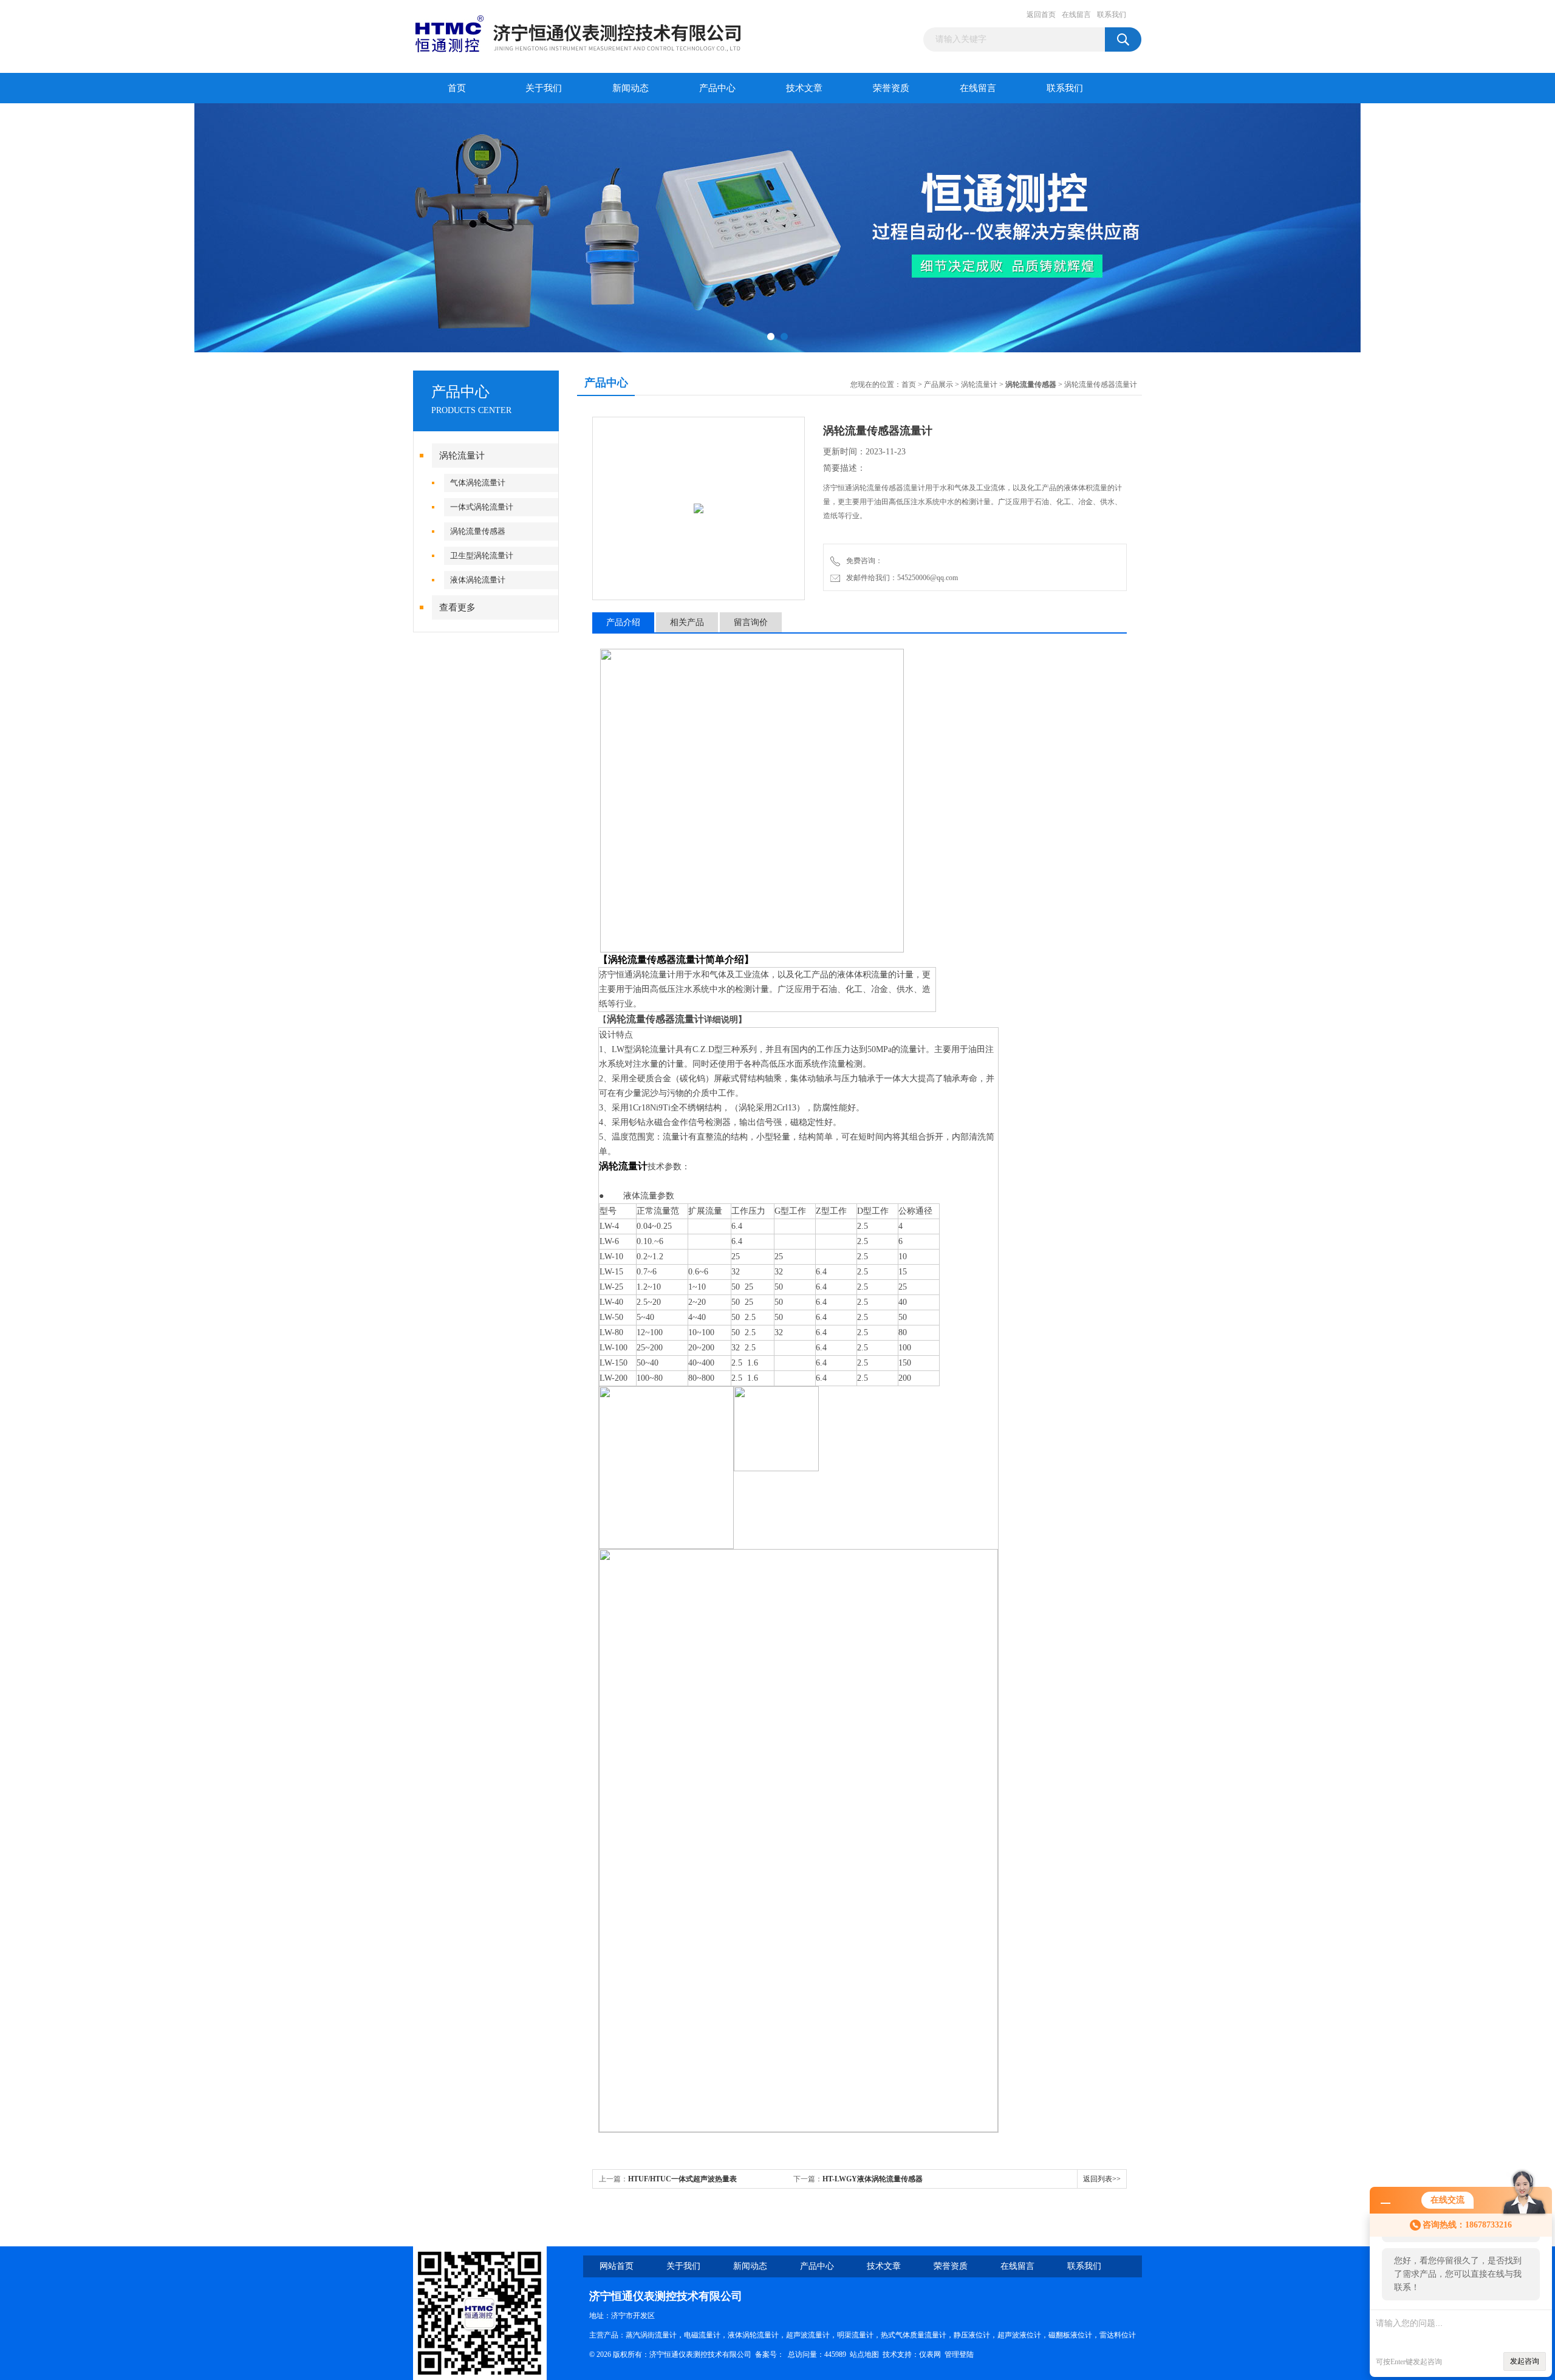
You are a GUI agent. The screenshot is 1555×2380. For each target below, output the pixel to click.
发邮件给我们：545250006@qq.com (900, 578)
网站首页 (617, 2266)
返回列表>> (1102, 2179)
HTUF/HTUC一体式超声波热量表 (682, 2179)
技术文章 (804, 88)
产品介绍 (623, 622)
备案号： (770, 2354)
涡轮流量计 (462, 456)
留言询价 (751, 622)
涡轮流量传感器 (478, 531)
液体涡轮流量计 (478, 580)
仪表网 (930, 2354)
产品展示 (938, 385)
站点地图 (864, 2354)
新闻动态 (631, 88)
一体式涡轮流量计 (482, 507)
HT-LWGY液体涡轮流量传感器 (873, 2179)
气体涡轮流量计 (478, 483)
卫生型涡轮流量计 (482, 556)
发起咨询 (1525, 2361)
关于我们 (544, 88)
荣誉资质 (891, 88)
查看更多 (457, 607)
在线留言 (1076, 15)
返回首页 (1041, 15)
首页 (457, 88)
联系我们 (1112, 15)
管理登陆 (959, 2354)
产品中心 (717, 88)
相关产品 (687, 622)
